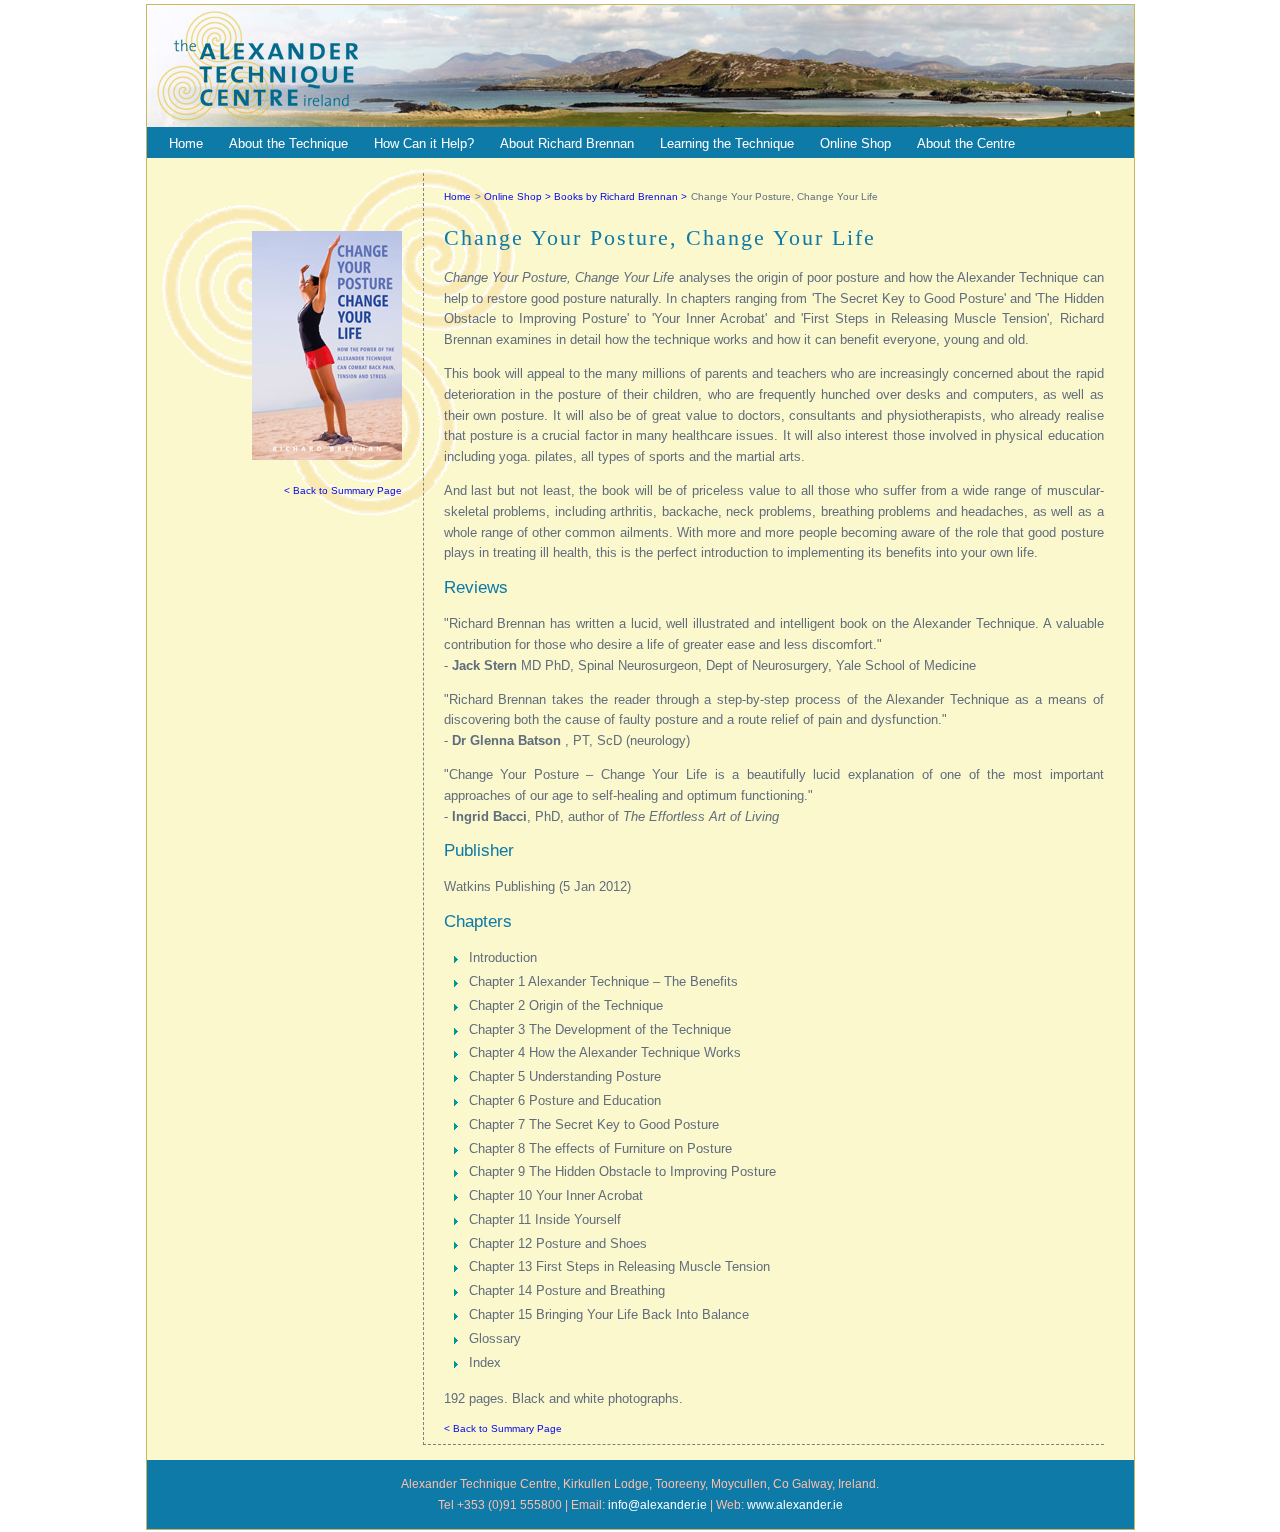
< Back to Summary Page (343, 490)
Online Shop (855, 143)
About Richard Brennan (567, 143)
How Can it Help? (424, 143)
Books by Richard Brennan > (620, 196)
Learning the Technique (727, 143)
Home (186, 143)
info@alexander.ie (657, 1505)
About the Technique (288, 143)
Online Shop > (519, 196)
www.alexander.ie (795, 1505)
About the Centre (966, 143)
